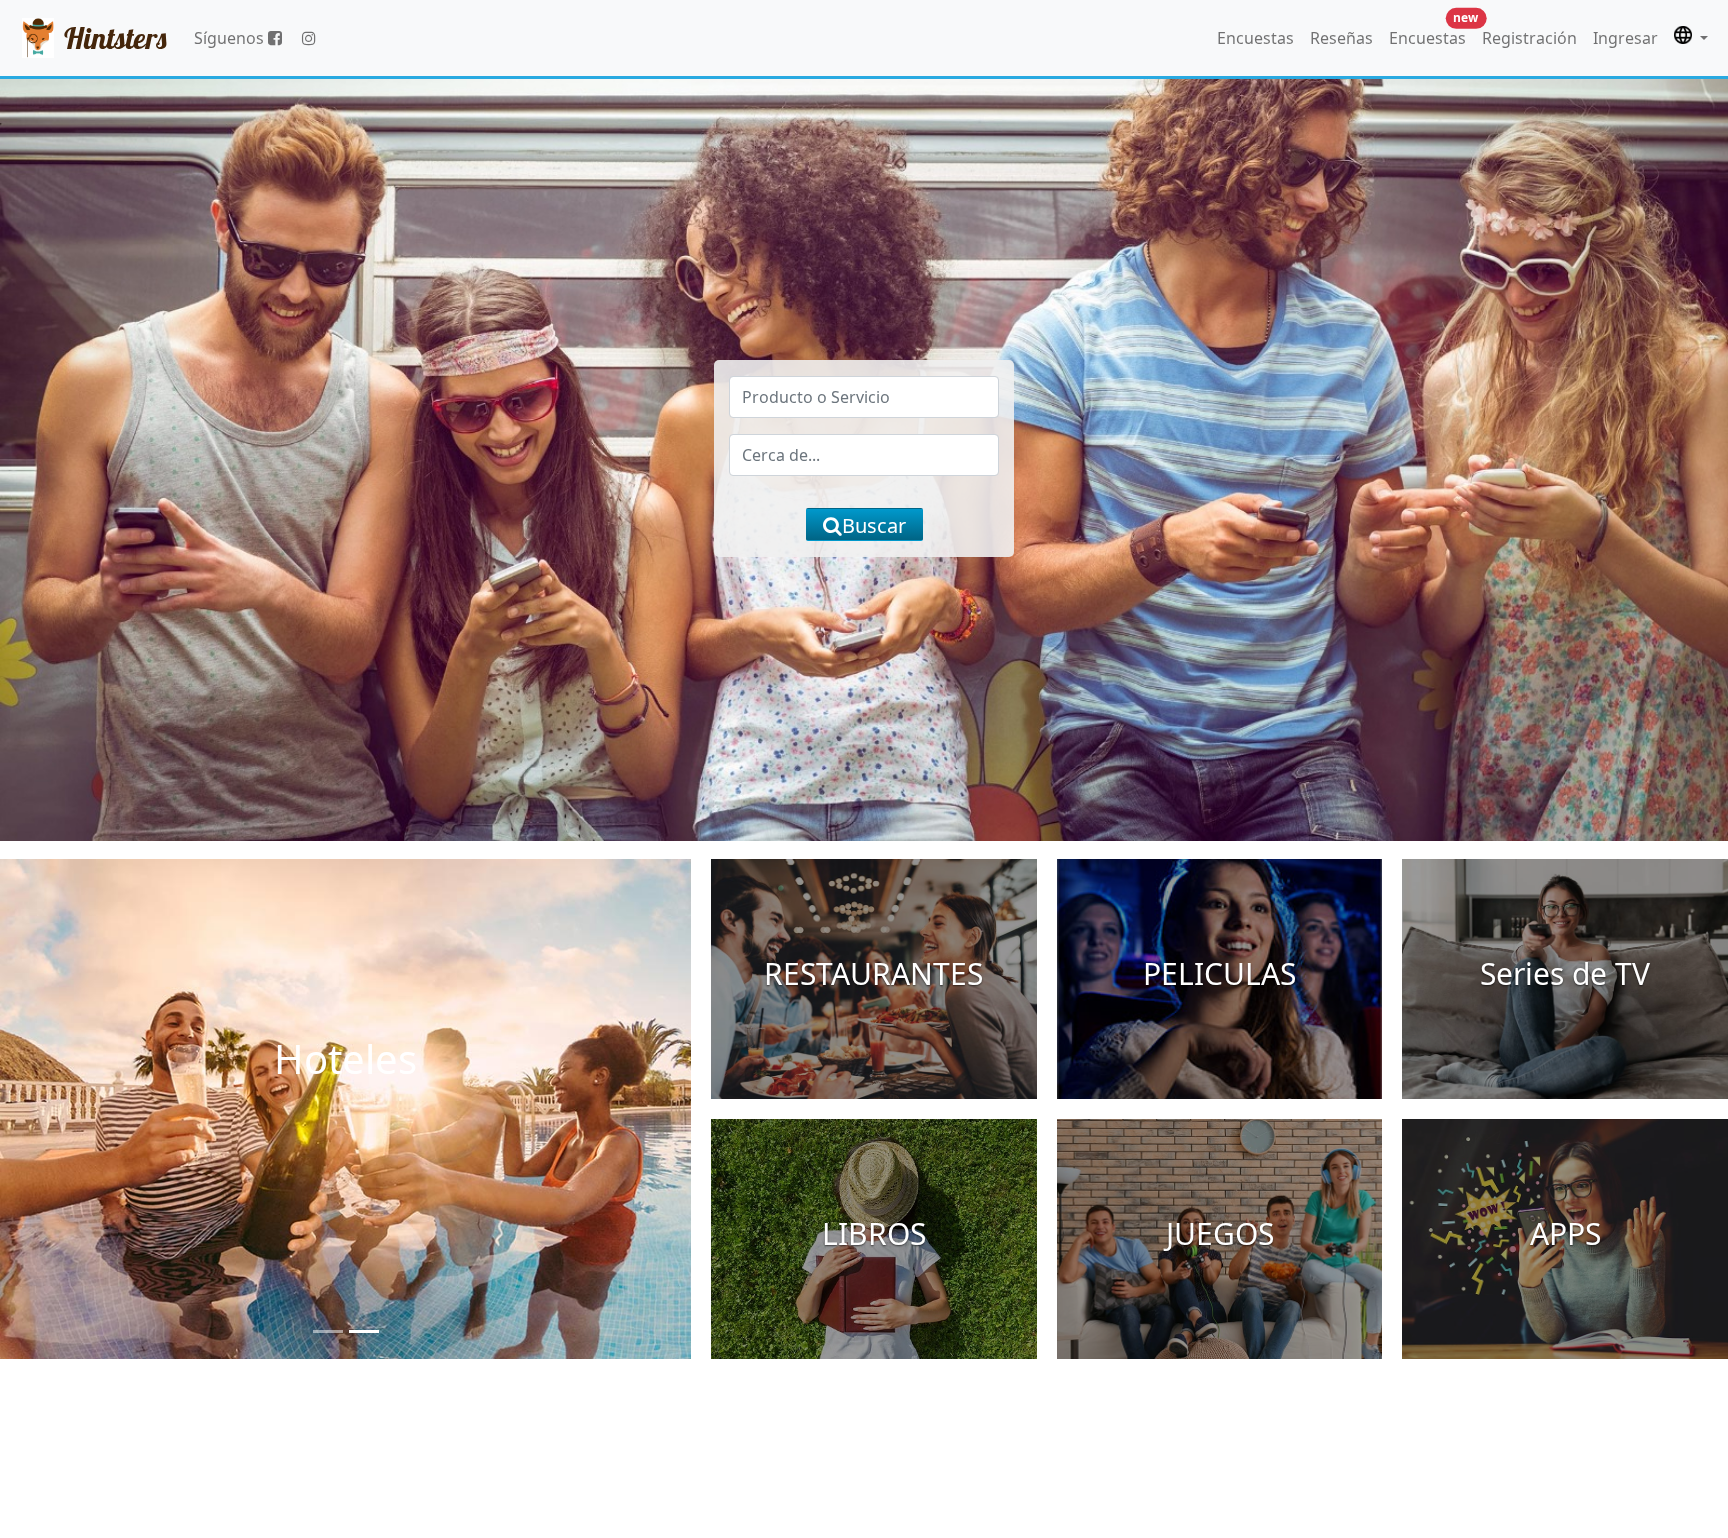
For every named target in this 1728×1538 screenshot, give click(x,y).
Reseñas (1341, 38)
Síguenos (231, 38)
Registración (1529, 38)
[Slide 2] (364, 1331)
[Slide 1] (328, 1331)
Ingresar (1625, 38)
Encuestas (1255, 38)
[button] (1691, 38)
